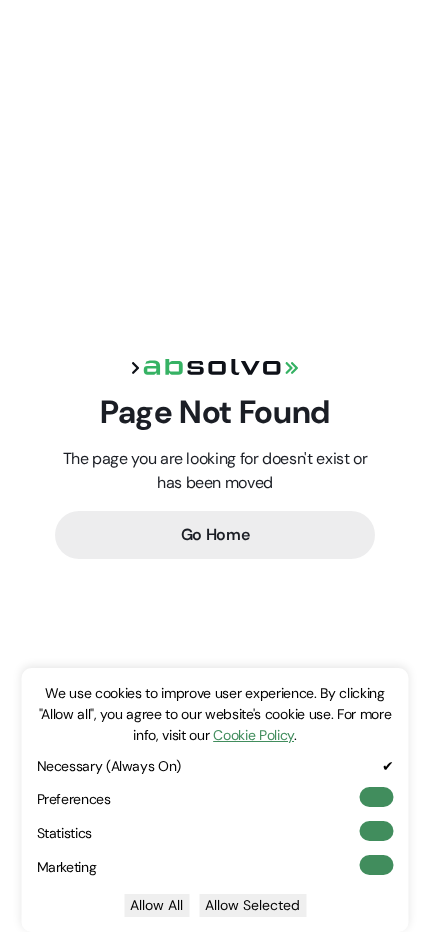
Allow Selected (252, 905)
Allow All (156, 905)
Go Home (215, 534)
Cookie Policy (253, 735)
